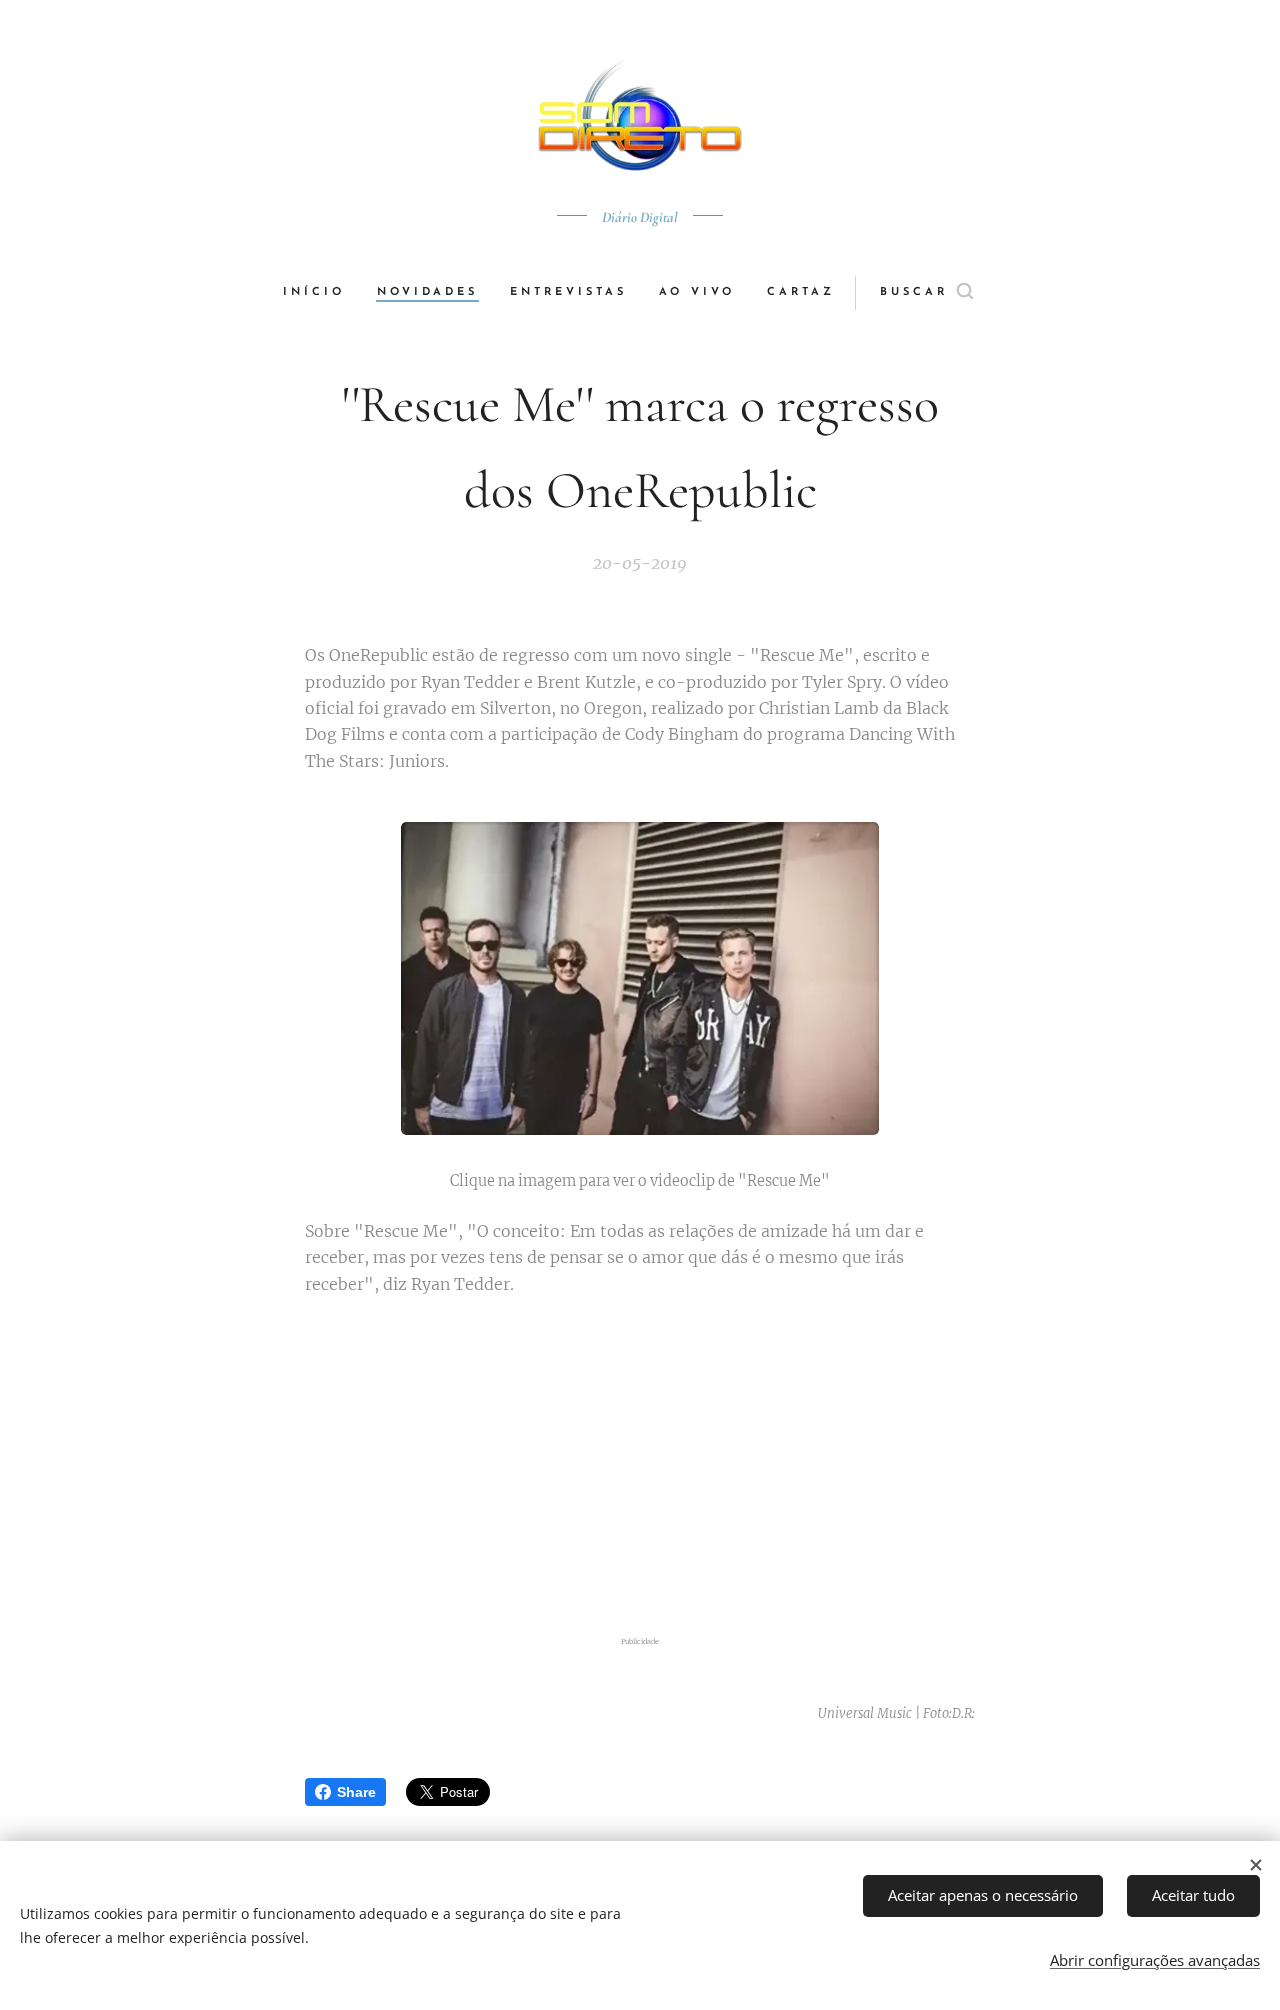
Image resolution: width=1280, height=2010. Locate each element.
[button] (926, 293)
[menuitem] (322, 293)
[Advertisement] (640, 1469)
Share (356, 1792)
